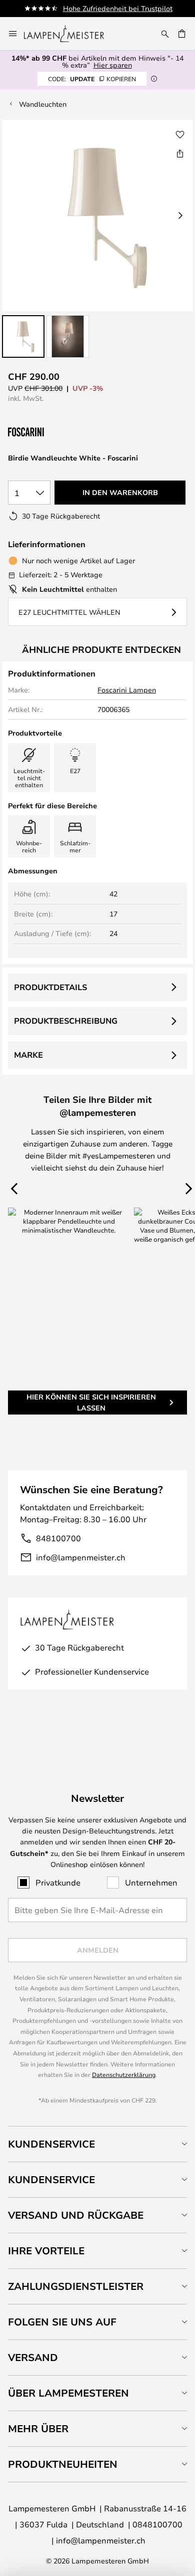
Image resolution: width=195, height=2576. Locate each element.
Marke (28, 1055)
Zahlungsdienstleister (76, 2286)
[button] (23, 336)
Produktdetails (50, 987)
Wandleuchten (43, 104)
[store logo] (70, 34)
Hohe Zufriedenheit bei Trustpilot (118, 8)
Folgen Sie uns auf (62, 2322)
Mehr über (38, 2428)
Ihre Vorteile (46, 2251)
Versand (33, 2357)
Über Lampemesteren (68, 2393)
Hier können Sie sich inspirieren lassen (91, 1402)
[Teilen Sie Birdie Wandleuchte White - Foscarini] (180, 153)
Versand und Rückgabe (76, 2215)
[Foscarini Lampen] (58, 432)
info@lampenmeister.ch (81, 1557)
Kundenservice (51, 2144)
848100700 (58, 1538)
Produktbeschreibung (66, 1021)
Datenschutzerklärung (124, 2074)
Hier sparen (113, 65)
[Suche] (165, 34)
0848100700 (157, 2524)
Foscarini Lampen (127, 690)
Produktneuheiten (63, 2464)
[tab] (97, 2144)
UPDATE (92, 79)
